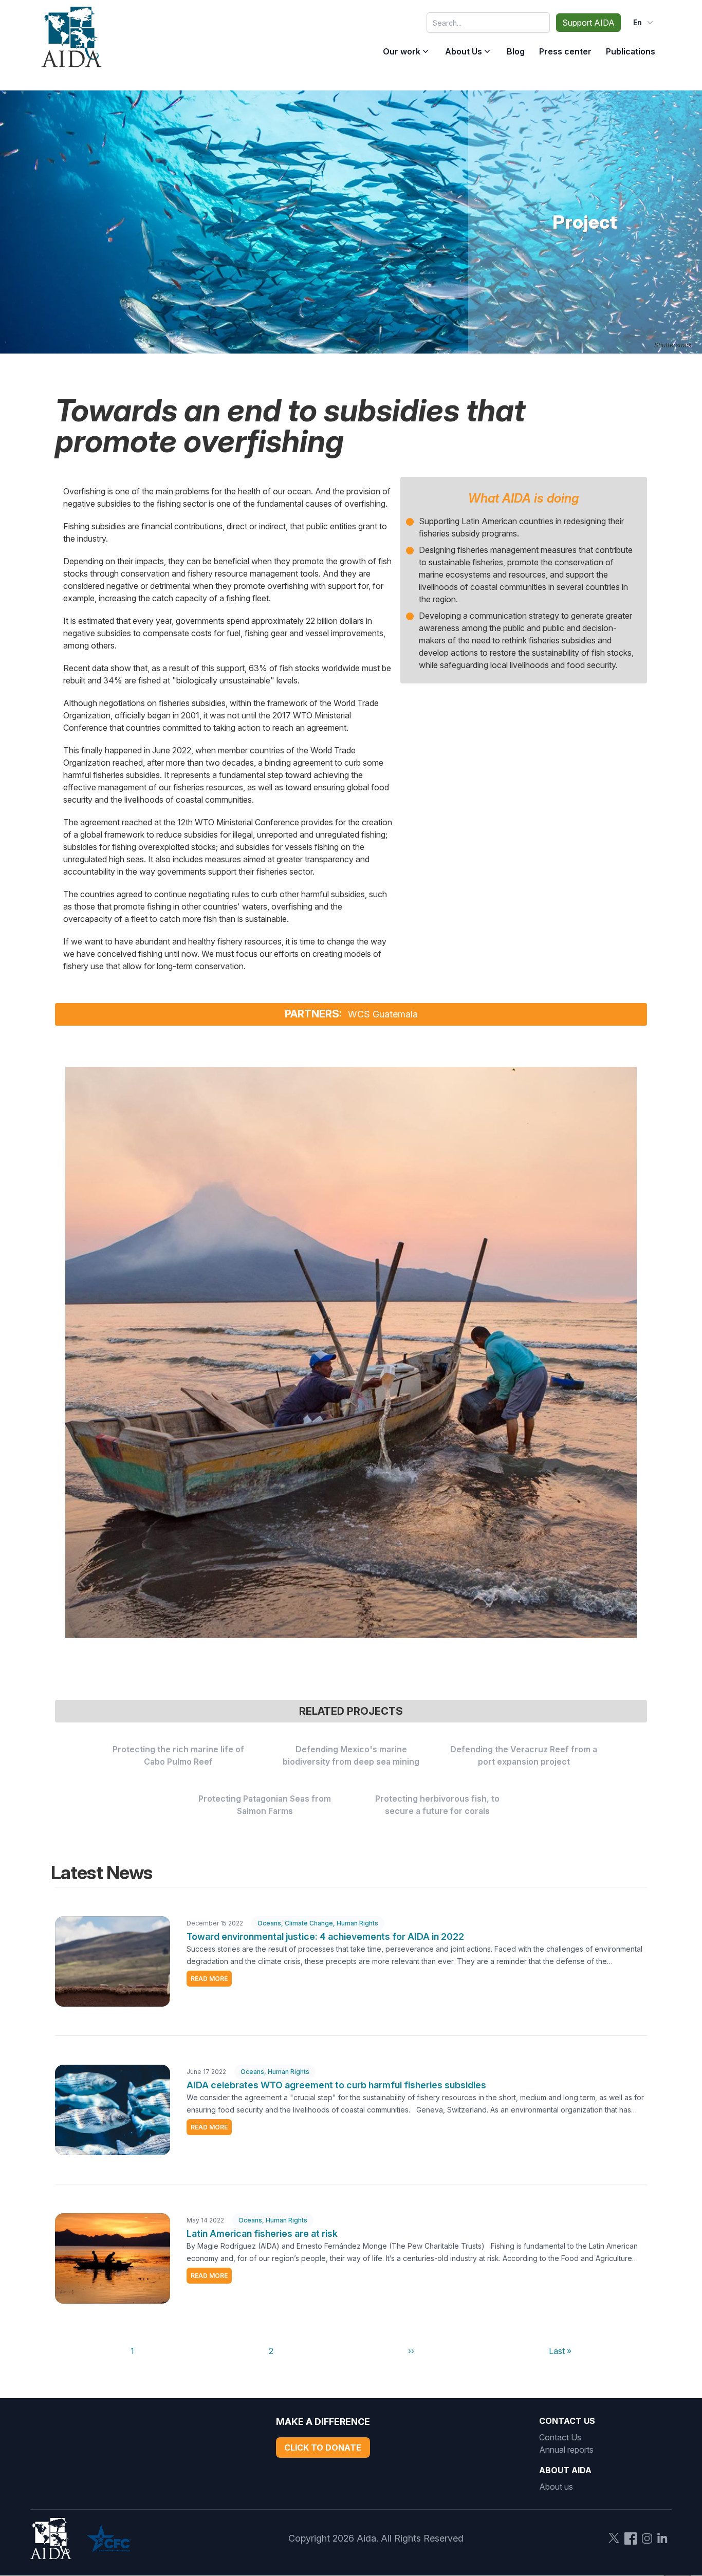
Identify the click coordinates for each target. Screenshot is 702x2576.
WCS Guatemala (383, 1014)
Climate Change (309, 1923)
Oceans (269, 1923)
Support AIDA (588, 23)
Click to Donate (323, 2448)
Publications (631, 51)
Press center (565, 51)
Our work (402, 51)
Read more (209, 1979)
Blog (516, 51)
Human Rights (357, 1923)
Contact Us (560, 2437)
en (638, 22)
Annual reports (566, 2450)
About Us (464, 51)
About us (556, 2487)
